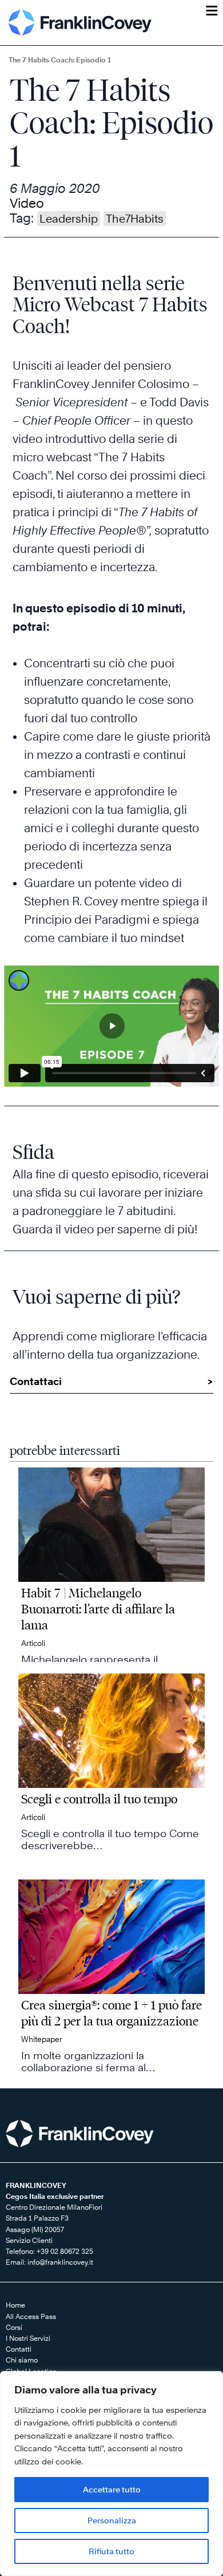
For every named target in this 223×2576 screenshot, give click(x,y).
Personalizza (112, 2520)
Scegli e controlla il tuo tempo (99, 1799)
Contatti (19, 2349)
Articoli (33, 1643)
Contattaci (36, 1381)
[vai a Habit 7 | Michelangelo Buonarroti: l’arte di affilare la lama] (111, 1565)
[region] (111, 2474)
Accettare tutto (112, 2489)
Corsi (14, 2327)
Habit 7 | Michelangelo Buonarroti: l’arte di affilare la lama (98, 1609)
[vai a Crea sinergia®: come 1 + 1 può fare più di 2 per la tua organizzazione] (111, 1977)
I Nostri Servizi (28, 2338)
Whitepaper (42, 2039)
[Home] (80, 23)
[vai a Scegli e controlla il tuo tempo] (111, 1771)
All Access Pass (31, 2316)
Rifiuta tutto (111, 2551)
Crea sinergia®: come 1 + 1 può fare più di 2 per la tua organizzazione (111, 2013)
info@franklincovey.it (60, 2262)
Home (15, 2305)
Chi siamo (22, 2360)
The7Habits (135, 219)
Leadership (69, 219)
